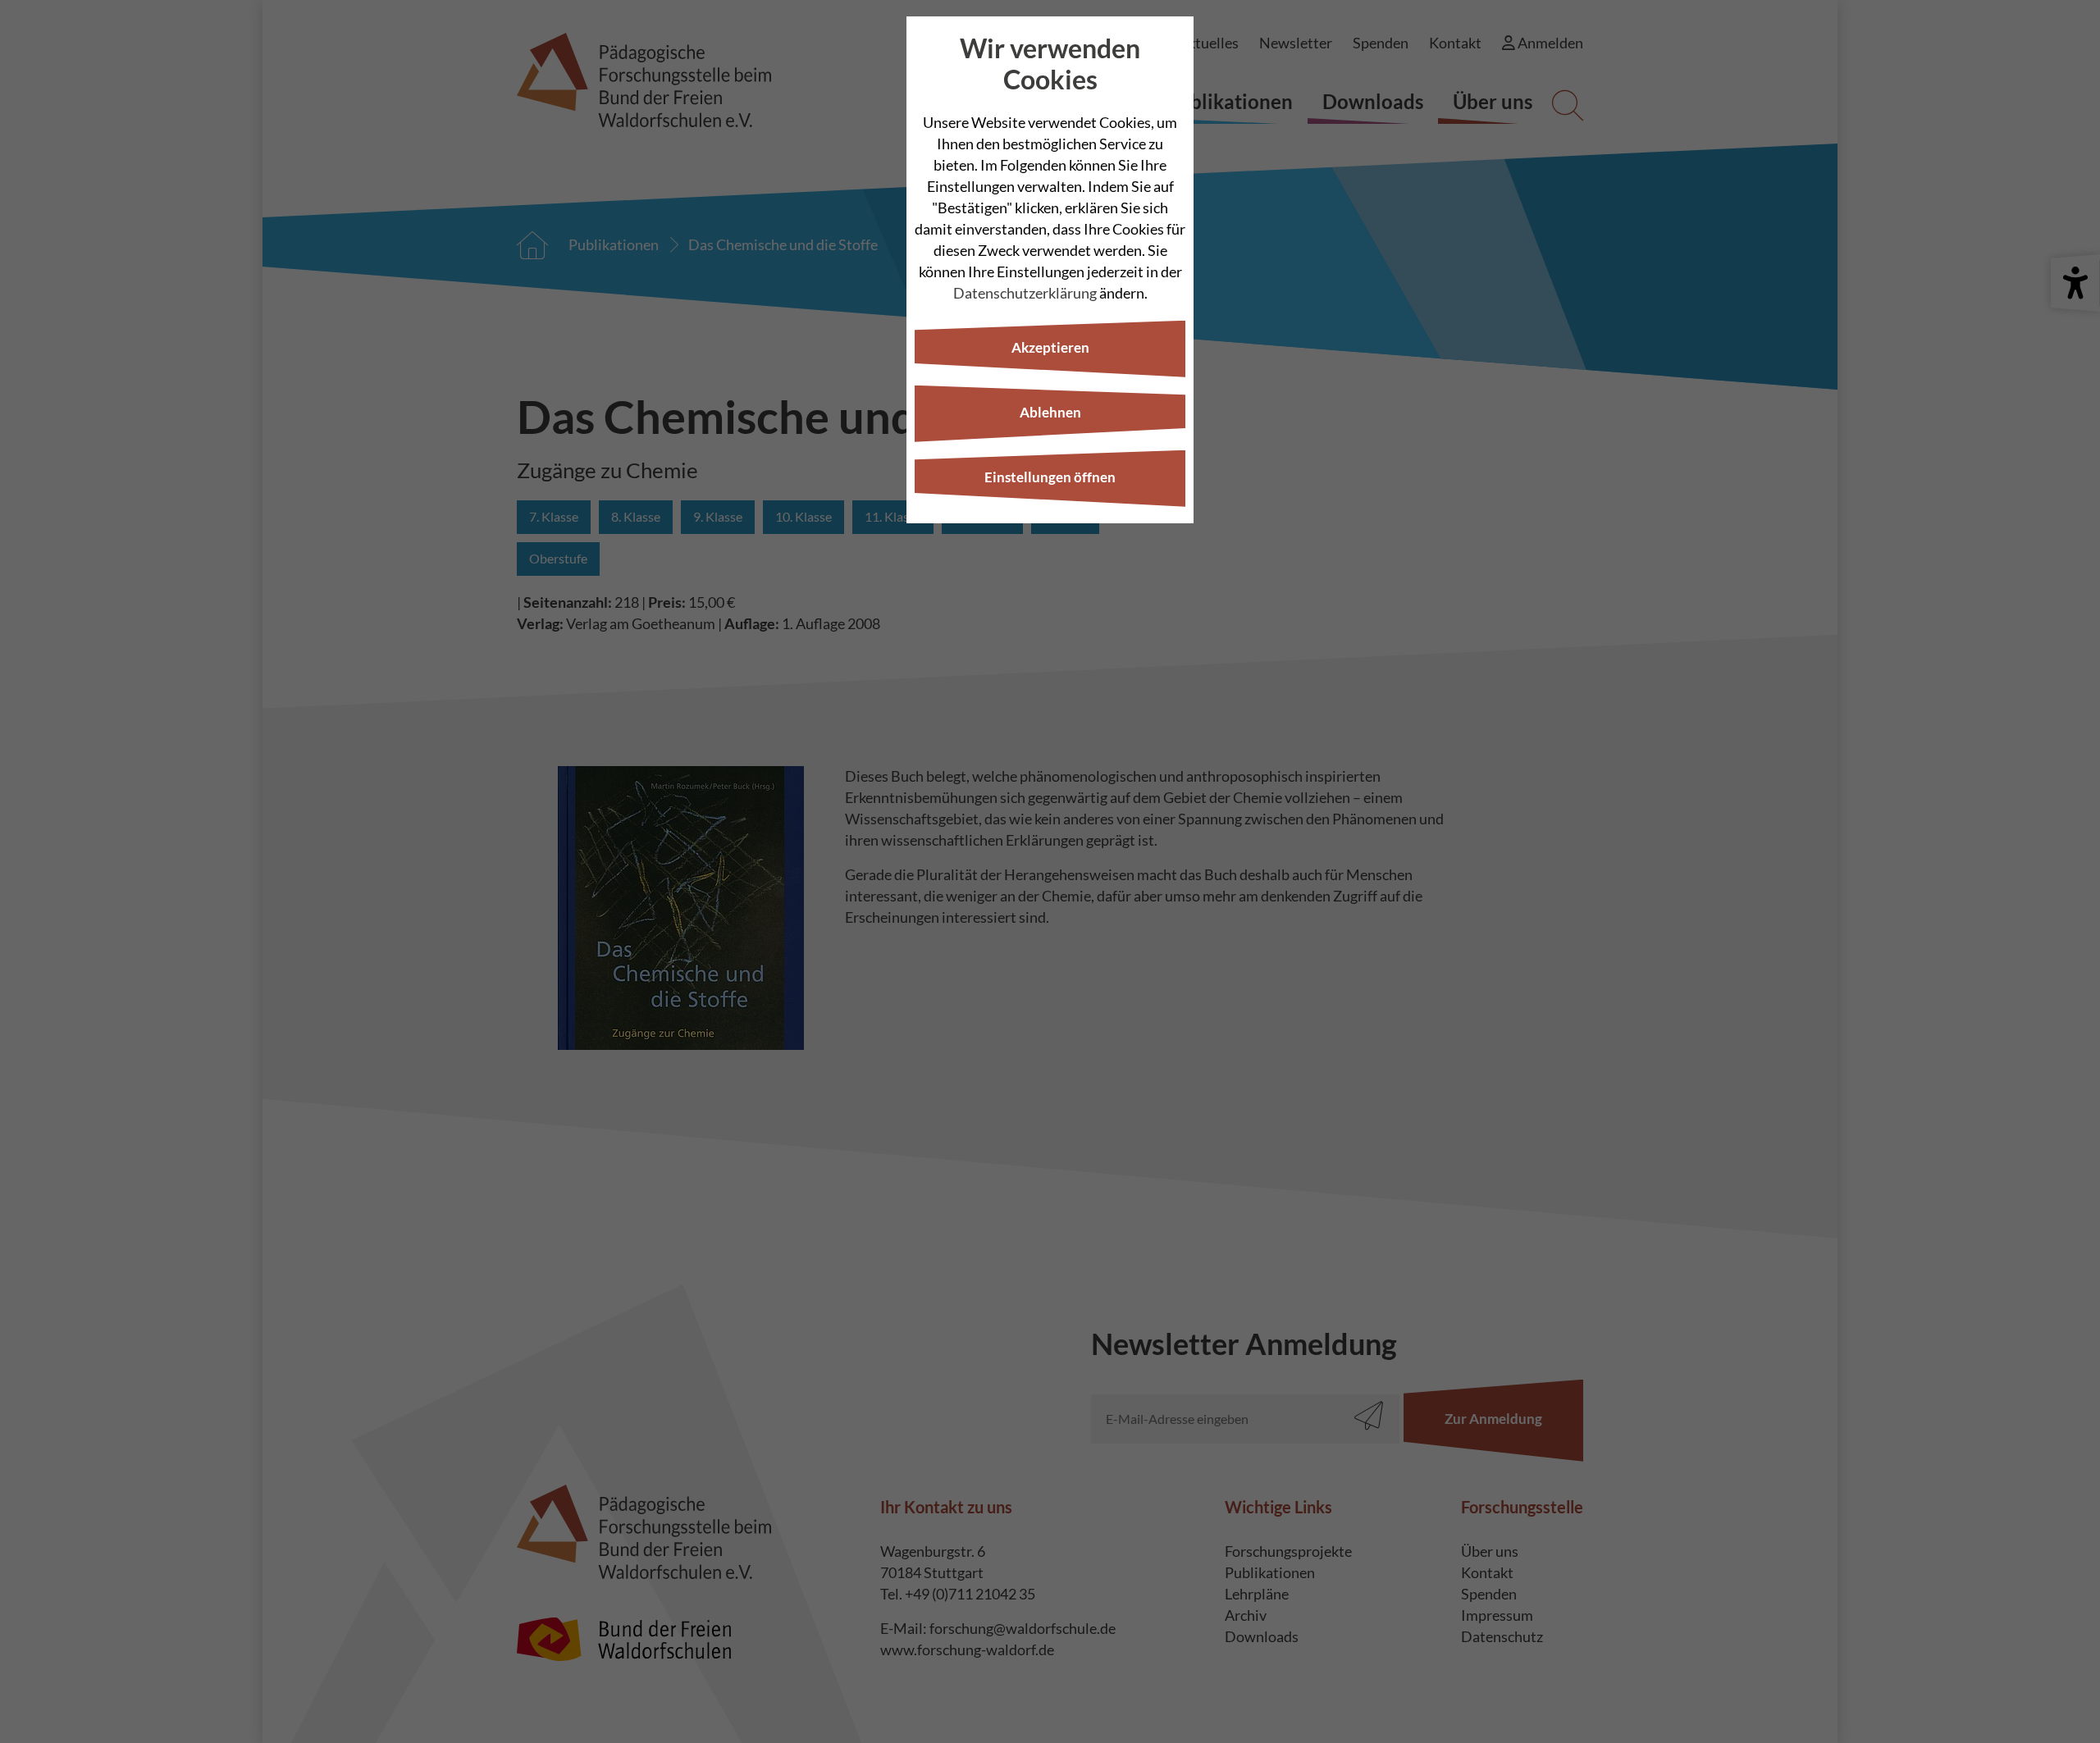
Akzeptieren (1050, 347)
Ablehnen (1050, 412)
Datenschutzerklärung (1025, 293)
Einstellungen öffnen (1050, 477)
